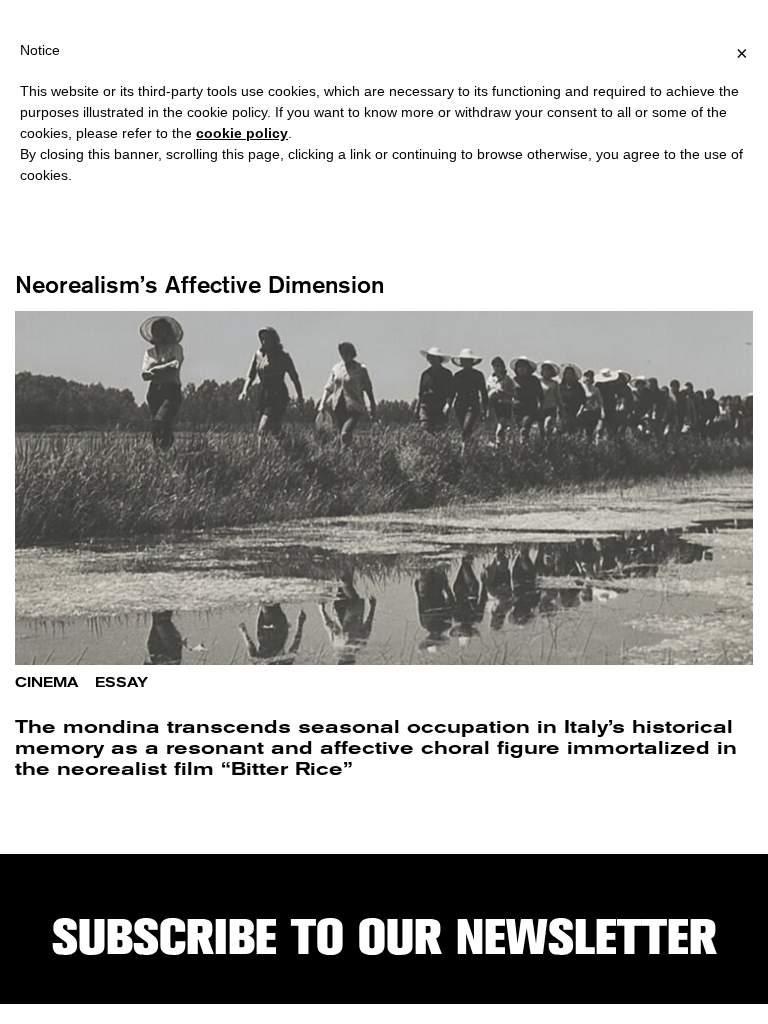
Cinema (46, 682)
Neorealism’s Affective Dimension (199, 284)
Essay (121, 682)
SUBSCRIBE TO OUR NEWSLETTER (384, 937)
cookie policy (242, 133)
